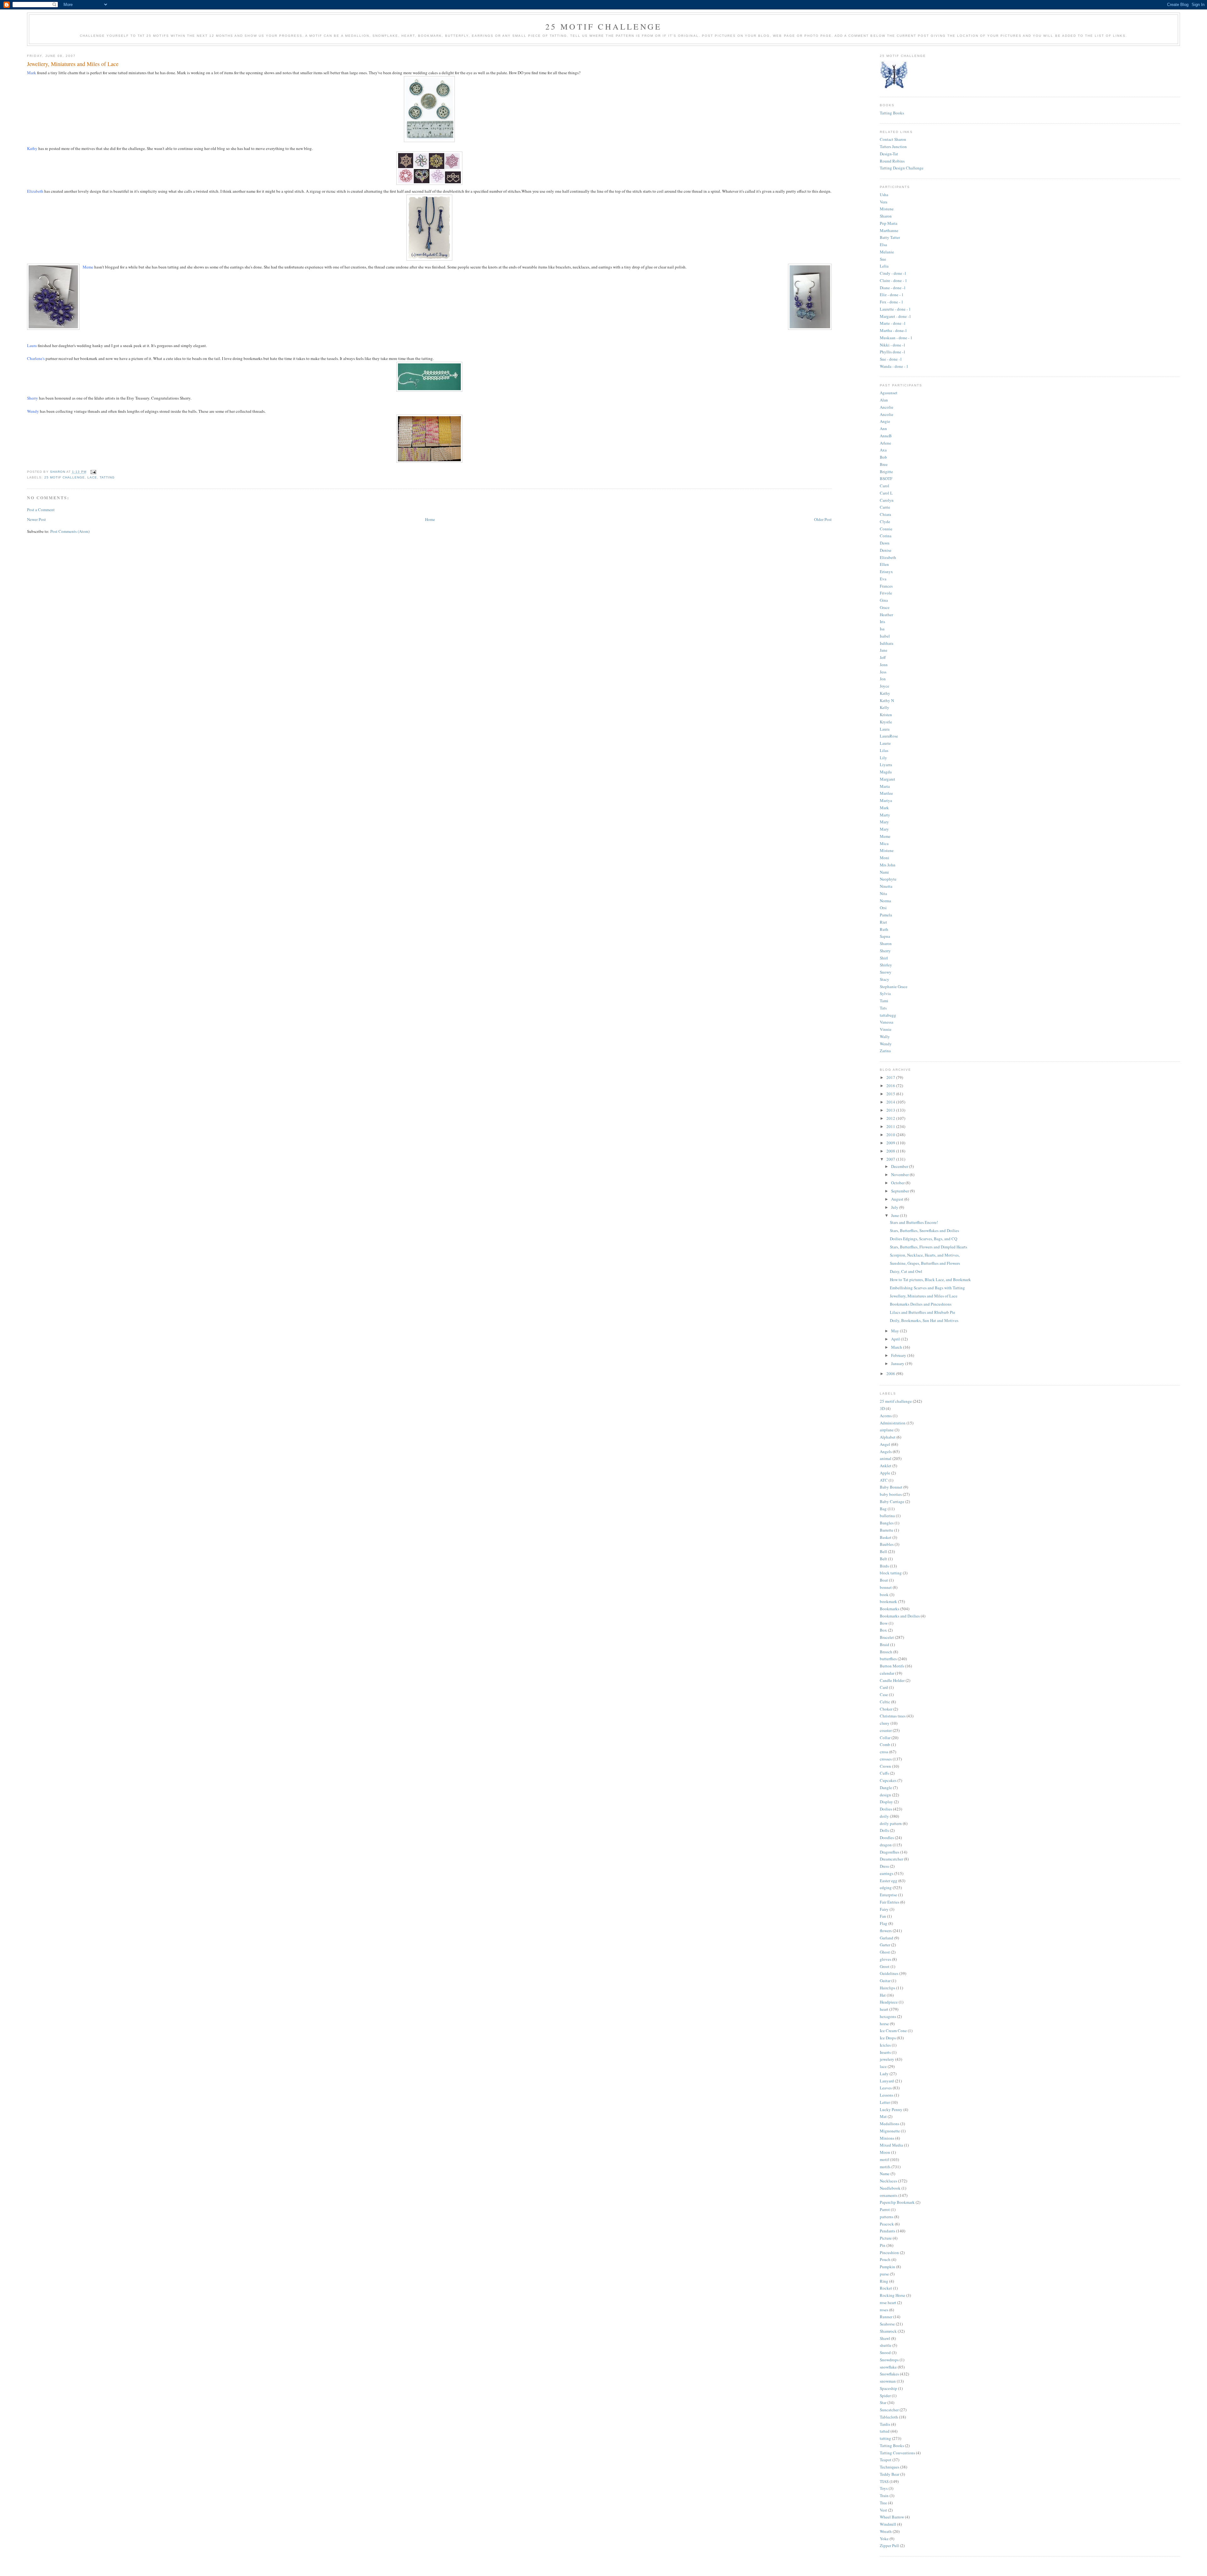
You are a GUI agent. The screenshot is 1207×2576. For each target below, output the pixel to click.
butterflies (888, 1659)
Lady (884, 2074)
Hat (883, 1995)
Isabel (885, 636)
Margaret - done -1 (896, 316)
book (884, 1595)
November (900, 1175)
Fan (883, 1916)
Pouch (885, 2259)
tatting (107, 477)
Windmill (888, 2524)
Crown (885, 1766)
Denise (886, 550)
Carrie (885, 507)
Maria (885, 786)
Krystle (886, 722)
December (900, 1166)
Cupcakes (888, 1780)
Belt (883, 1559)
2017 (891, 1077)
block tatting (891, 1573)
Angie (885, 421)
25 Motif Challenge (604, 26)
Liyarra (886, 765)
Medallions (890, 2124)
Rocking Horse (893, 2295)
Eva (883, 579)
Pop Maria (889, 223)
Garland (887, 1938)
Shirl (884, 958)
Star (883, 2402)
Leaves (886, 2088)
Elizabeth (888, 557)
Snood (885, 2352)
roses (884, 2310)
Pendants (887, 2231)
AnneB (886, 436)
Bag (883, 1509)
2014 (891, 1102)
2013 (891, 1110)
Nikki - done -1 (893, 345)
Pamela (886, 915)
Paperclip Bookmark (897, 2202)
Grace (885, 607)
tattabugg (888, 1015)
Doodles (887, 1838)
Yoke (884, 2539)
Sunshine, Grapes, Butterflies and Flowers (925, 1263)
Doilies (886, 1809)
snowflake (888, 2367)
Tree (883, 2503)
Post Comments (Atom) (70, 531)
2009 (891, 1143)
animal (886, 1458)
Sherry (885, 951)
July (895, 1207)
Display (886, 1802)
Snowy (886, 972)
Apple (885, 1473)
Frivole (886, 593)
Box (883, 1630)
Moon (885, 2152)
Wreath (886, 2531)
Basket (886, 1537)
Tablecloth (889, 2417)
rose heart (888, 2302)
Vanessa (887, 1022)
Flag (884, 1923)
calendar (887, 1673)
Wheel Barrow (892, 2517)
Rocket (886, 2288)
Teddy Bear (890, 2474)
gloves (885, 1959)
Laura (885, 729)
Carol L (886, 493)
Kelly (885, 707)
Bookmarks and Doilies (900, 1616)
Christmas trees (893, 1716)
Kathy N (887, 700)
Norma (885, 901)
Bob (883, 457)
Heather (886, 615)
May (896, 1331)
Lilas (884, 750)
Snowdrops (889, 2360)
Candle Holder (892, 1680)
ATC (884, 1480)
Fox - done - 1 (892, 302)
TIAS (884, 2481)
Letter (885, 2102)
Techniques (890, 2467)
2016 (891, 1086)
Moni (885, 858)
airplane (887, 1430)
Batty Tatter (890, 237)
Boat (884, 1580)
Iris (882, 622)
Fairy (884, 1909)
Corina (886, 536)
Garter (885, 1945)
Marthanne (889, 230)
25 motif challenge (65, 477)
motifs (885, 2167)
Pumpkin (887, 2267)
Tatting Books (892, 113)
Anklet (886, 1466)
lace (92, 477)
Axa (883, 450)
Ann (883, 428)
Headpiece (889, 2002)
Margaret (887, 779)
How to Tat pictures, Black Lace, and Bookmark (930, 1280)
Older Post (823, 519)
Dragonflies (890, 1852)
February (899, 1355)
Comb (885, 1744)
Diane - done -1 (893, 288)
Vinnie (886, 1029)
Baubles (887, 1544)
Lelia (884, 266)
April (896, 1339)
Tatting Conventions (897, 2453)
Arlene (885, 443)
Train (884, 2496)
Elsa (883, 245)
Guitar (885, 1981)
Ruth (884, 929)
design (885, 1795)
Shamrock (888, 2331)
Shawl (885, 2338)
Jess (883, 672)
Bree (884, 464)
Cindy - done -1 (893, 273)
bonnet (886, 1587)
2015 (891, 1094)
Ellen (884, 564)
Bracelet (887, 1637)
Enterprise (888, 1895)
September (901, 1191)
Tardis (885, 2424)
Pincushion (889, 2253)
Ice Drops (888, 2038)
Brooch (886, 1652)
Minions (887, 2138)
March (897, 1347)
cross (884, 1752)
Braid (885, 1645)
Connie (886, 529)
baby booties (891, 1494)
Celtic (885, 1702)
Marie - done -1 (893, 323)
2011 (891, 1126)
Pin (883, 2245)
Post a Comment (41, 510)
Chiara (885, 514)
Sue (883, 259)
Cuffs (884, 1773)
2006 (891, 1374)
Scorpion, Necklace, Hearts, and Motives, (925, 1255)
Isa (882, 629)
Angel (885, 1444)
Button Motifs (892, 1666)
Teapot (886, 2460)
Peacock (887, 2224)
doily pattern (891, 1823)
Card (884, 1687)
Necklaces (888, 2181)
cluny (885, 1723)
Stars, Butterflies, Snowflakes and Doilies (924, 1230)
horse (884, 2024)
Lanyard (887, 2081)
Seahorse (887, 2324)
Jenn (884, 665)
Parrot (885, 2209)
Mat (883, 2116)
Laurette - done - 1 (895, 309)
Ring (884, 2281)
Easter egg (889, 1881)
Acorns (886, 1416)
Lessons (887, 2095)
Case (884, 1694)
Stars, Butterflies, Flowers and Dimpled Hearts (929, 1247)
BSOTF (886, 478)
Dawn (885, 543)
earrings (887, 1873)
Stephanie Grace (894, 987)
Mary (884, 822)
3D (882, 1408)
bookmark (888, 1601)
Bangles (887, 1523)
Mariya (886, 800)
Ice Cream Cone (893, 2031)
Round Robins (892, 161)
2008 (891, 1151)
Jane (884, 650)
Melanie (887, 252)
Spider (885, 2396)
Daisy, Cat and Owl (906, 1271)
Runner (886, 2317)
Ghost (885, 1952)
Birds (884, 1566)
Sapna (885, 936)
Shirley (886, 965)
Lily (883, 758)
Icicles (885, 2045)
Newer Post (36, 519)
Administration (893, 1423)
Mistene (887, 209)
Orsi (883, 908)
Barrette (887, 1530)
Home (430, 519)
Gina (884, 600)
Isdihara (887, 643)
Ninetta (886, 886)
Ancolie (887, 407)
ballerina (887, 1516)
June (896, 1215)
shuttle (886, 2345)
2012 (891, 1118)
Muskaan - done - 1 (896, 338)
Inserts (885, 2052)
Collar (885, 1738)
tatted (885, 2431)
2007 (891, 1159)
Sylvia (885, 993)
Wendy (886, 1044)
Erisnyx (886, 572)
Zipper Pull (889, 2546)
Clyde (885, 522)
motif (884, 2159)
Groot (885, 1966)
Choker (886, 1709)
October (898, 1183)
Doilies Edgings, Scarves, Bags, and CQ (923, 1239)
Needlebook (890, 2188)
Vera (884, 202)
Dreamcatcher (891, 1859)
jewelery (887, 2059)
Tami (884, 1001)
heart (884, 2009)
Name (885, 2174)
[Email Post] (93, 472)
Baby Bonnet (891, 1487)
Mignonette (890, 2131)
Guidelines (889, 1973)
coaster (886, 1730)
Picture (886, 2238)
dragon (886, 1845)
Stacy (885, 979)
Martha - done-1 (893, 330)
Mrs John (888, 865)
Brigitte (886, 472)
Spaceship (888, 2388)
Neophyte (888, 879)
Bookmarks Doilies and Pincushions (921, 1304)
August (898, 1199)
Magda (886, 772)
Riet (883, 922)
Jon (883, 679)
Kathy (885, 693)
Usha (884, 195)
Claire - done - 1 (893, 280)
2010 (891, 1135)
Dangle (886, 1788)
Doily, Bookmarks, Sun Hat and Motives (924, 1320)
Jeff (883, 657)
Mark (884, 808)
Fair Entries (890, 1902)
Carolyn (887, 500)
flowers (886, 1931)
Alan (884, 400)
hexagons (888, 2016)
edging (886, 1888)
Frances (886, 586)
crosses (886, 1759)
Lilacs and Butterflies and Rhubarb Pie (923, 1312)
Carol (885, 486)
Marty (885, 815)
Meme (885, 836)
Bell (883, 1551)
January (898, 1363)
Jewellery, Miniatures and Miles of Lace (924, 1296)
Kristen (886, 715)
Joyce (885, 686)
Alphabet (888, 1437)
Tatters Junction (893, 146)
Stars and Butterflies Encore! (914, 1222)
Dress (884, 1866)
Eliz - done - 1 (892, 295)
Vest (883, 2510)
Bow (884, 1623)
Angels (886, 1451)
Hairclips (887, 1988)
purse (884, 2274)
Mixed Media (891, 2145)
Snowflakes (889, 2374)
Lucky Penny (891, 2109)
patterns (887, 2217)
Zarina (885, 1051)
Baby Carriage (892, 1501)
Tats (883, 1008)
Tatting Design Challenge (902, 168)
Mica (884, 843)
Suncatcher (889, 2410)
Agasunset (889, 393)
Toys (884, 2488)
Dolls (884, 1830)
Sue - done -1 (891, 359)
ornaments (889, 2195)
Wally (885, 1036)
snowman (888, 2381)
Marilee (886, 793)
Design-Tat (889, 154)
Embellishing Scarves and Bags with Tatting (927, 1288)
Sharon (886, 216)
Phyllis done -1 (893, 352)
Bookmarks (890, 1609)
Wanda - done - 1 (894, 366)
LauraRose (889, 736)
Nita (883, 893)
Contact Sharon (893, 139)
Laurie (885, 743)
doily (884, 1816)
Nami (884, 872)
